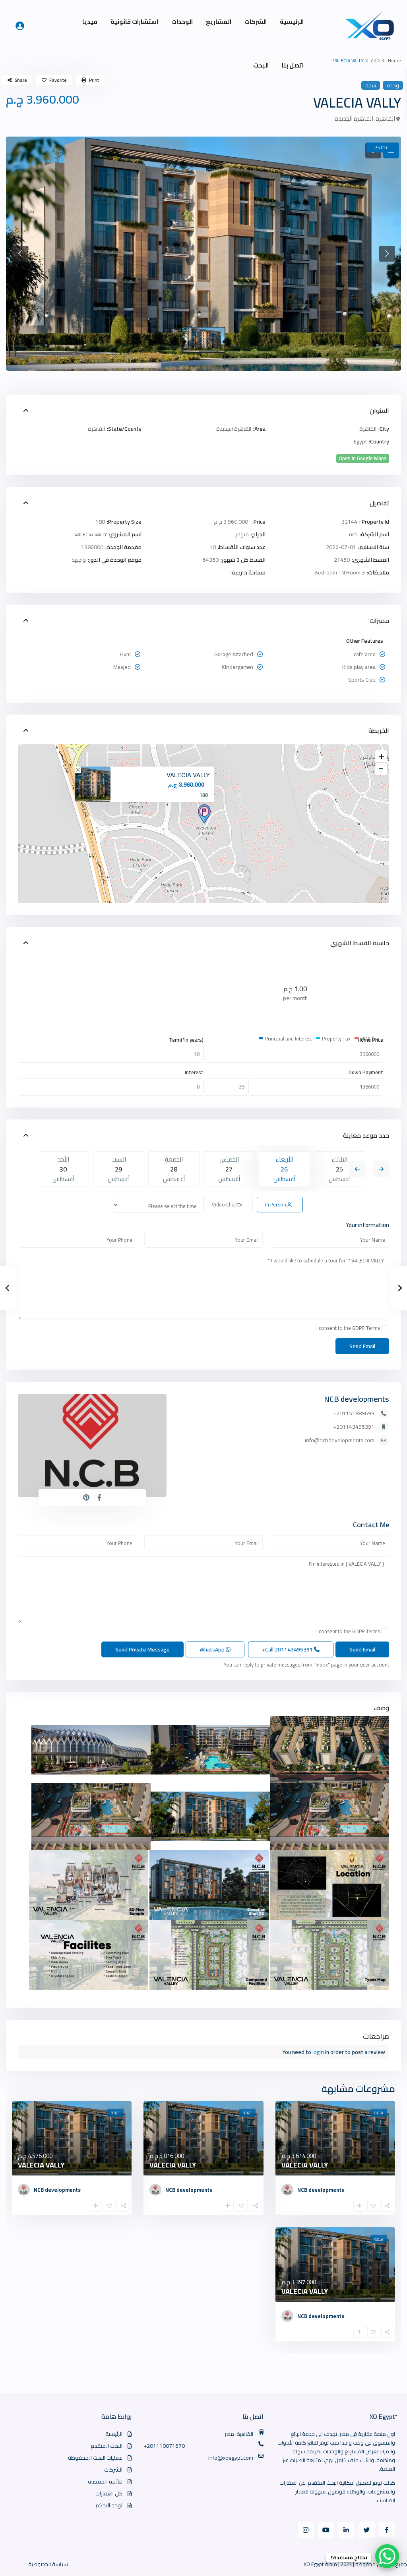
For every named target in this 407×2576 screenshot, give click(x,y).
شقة (376, 61)
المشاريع (219, 22)
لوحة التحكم (109, 2505)
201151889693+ (354, 1413)
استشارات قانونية (134, 22)
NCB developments (357, 1399)
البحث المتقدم (107, 2446)
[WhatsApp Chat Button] (387, 2556)
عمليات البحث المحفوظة (95, 2458)
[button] (20, 254)
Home (394, 61)
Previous (357, 1169)
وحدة (393, 85)
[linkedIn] (346, 2530)
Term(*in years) (186, 1040)
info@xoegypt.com (231, 2458)
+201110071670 (164, 2446)
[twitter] (367, 2530)
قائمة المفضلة (105, 2482)
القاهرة (385, 118)
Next (381, 1169)
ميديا (90, 22)
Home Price (370, 1040)
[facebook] (387, 2530)
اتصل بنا (293, 65)
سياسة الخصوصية (48, 2564)
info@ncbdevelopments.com (340, 1440)
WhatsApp (213, 1649)
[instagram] (306, 2530)
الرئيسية (292, 22)
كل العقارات (109, 2493)
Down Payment (366, 1072)
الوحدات (182, 22)
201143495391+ (354, 1427)
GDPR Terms (366, 1328)
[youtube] (326, 2530)
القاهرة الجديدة (354, 118)
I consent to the (348, 1328)
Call (288, 1649)
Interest (194, 1072)
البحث (261, 65)
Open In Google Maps (363, 458)
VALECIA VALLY (188, 775)
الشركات (256, 22)
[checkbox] (384, 1328)
